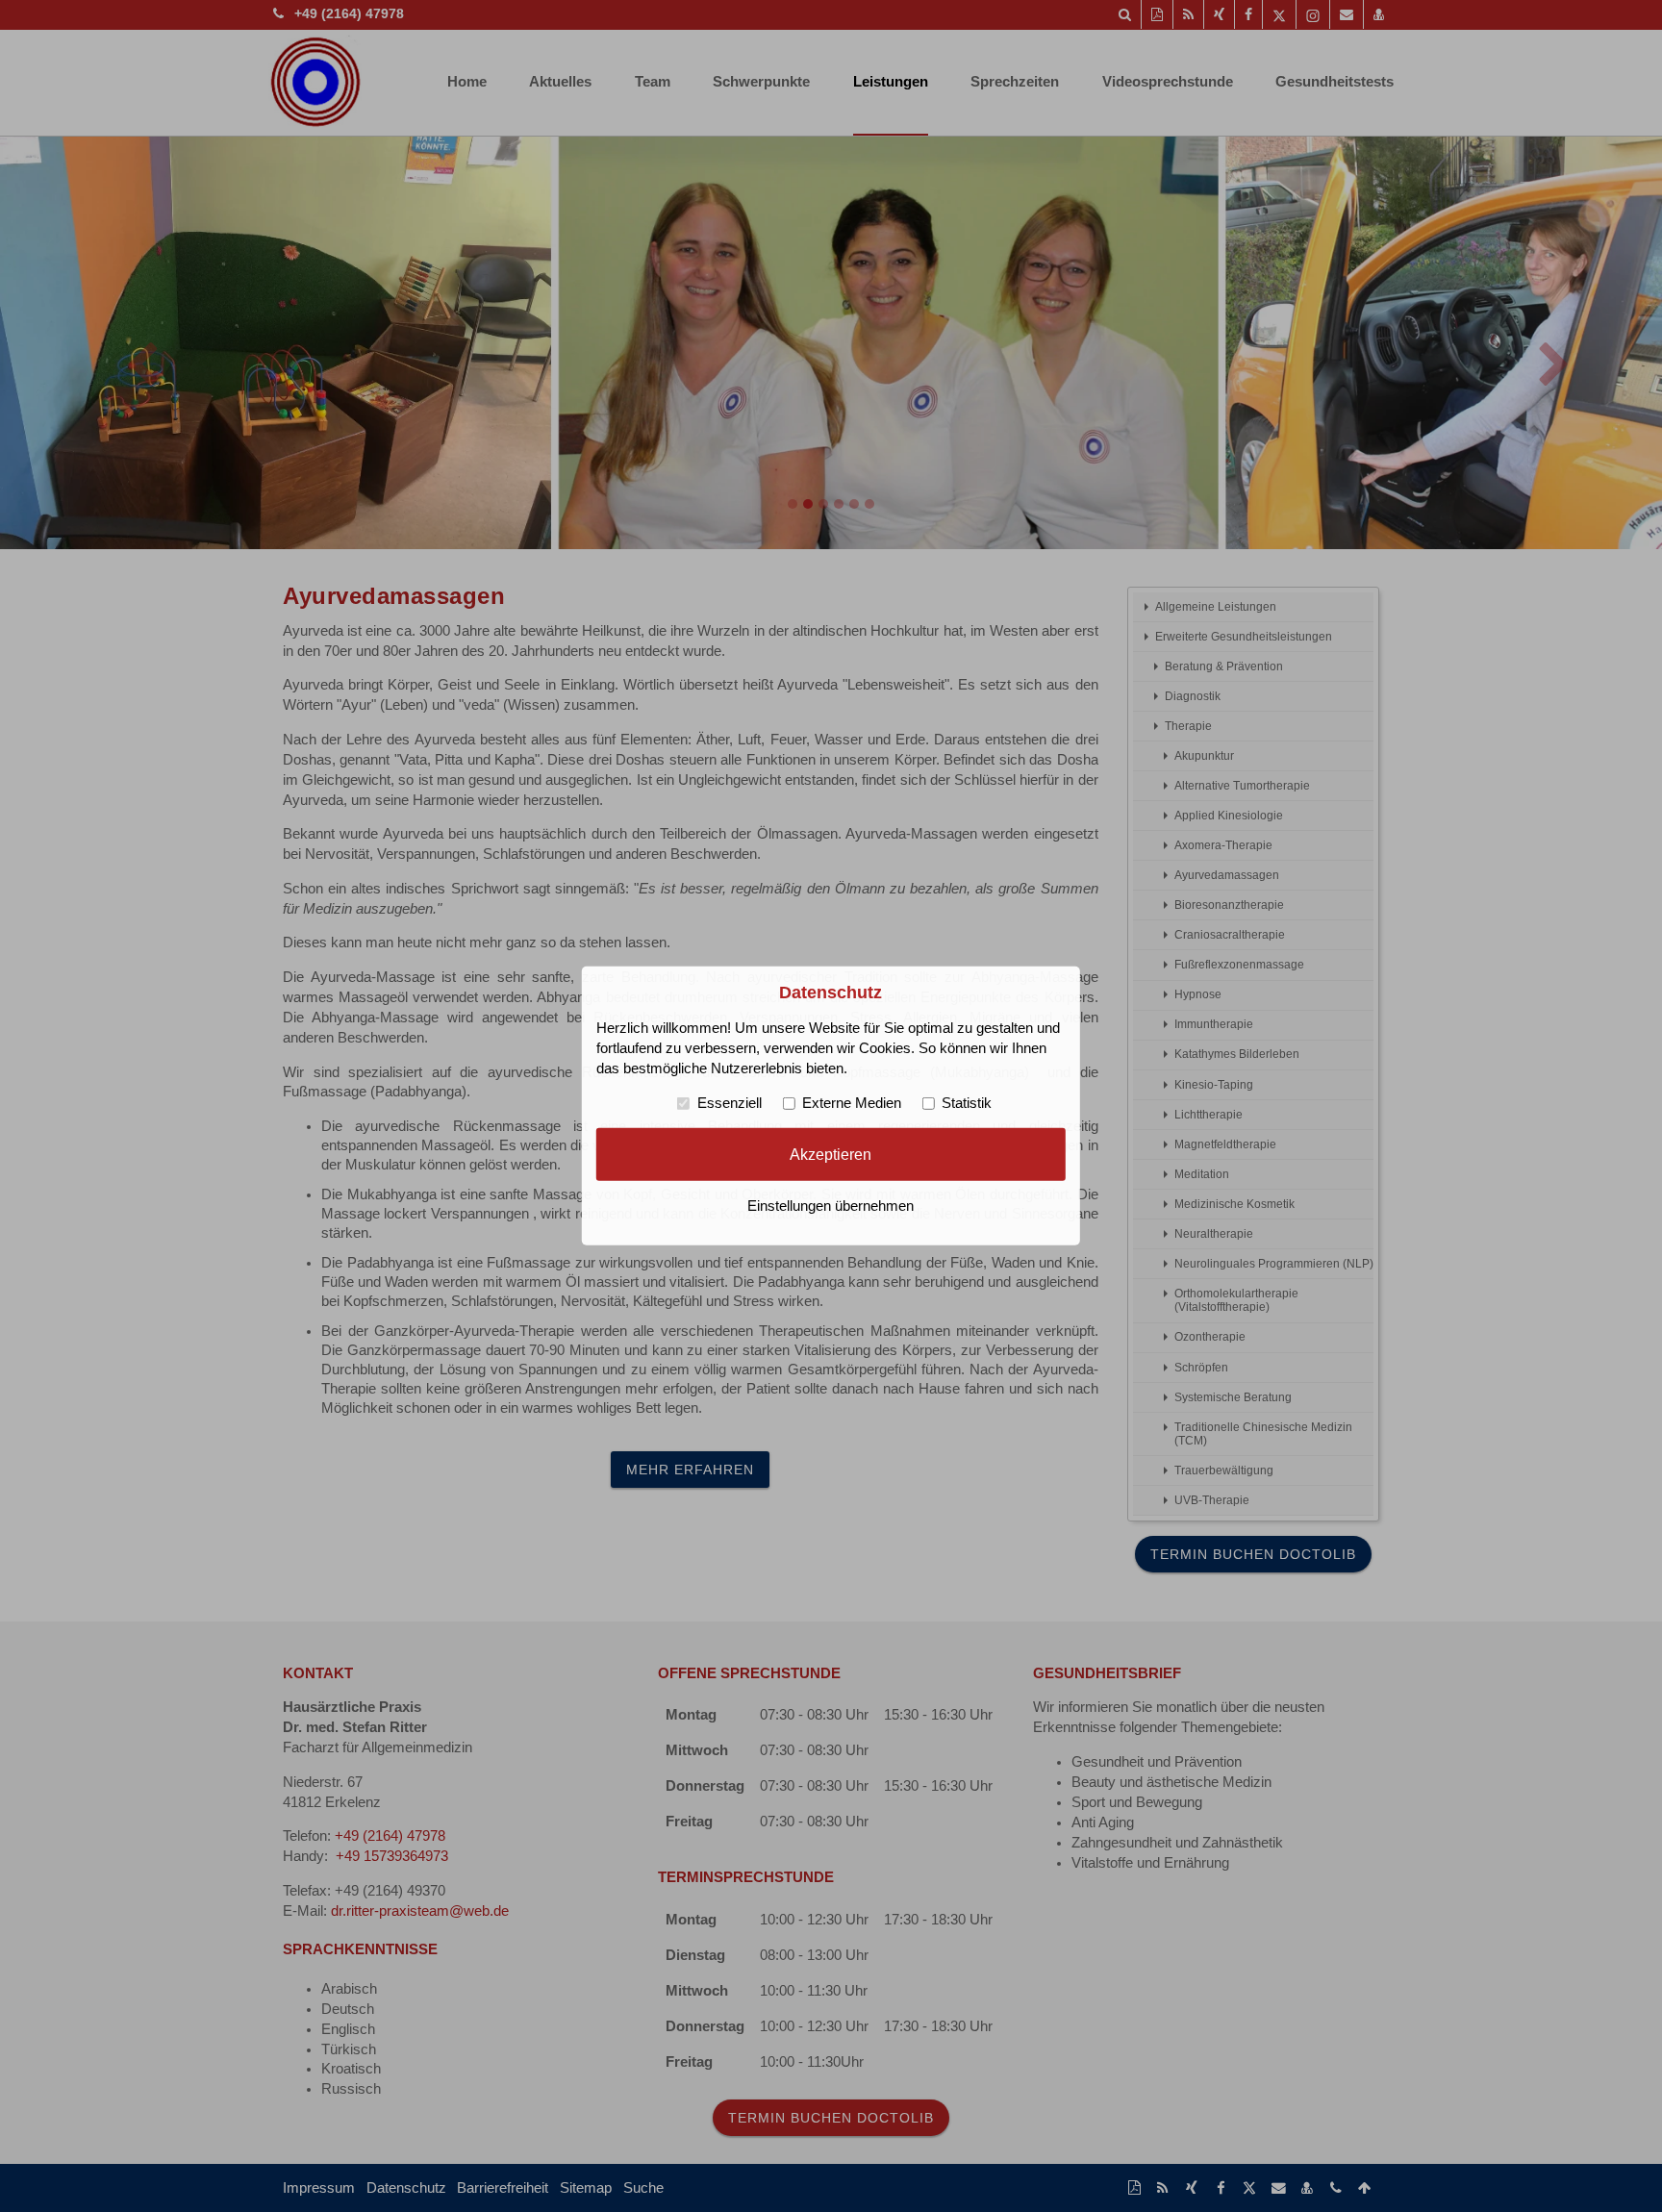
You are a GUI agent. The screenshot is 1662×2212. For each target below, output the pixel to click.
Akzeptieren (831, 1154)
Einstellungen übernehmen (831, 1206)
